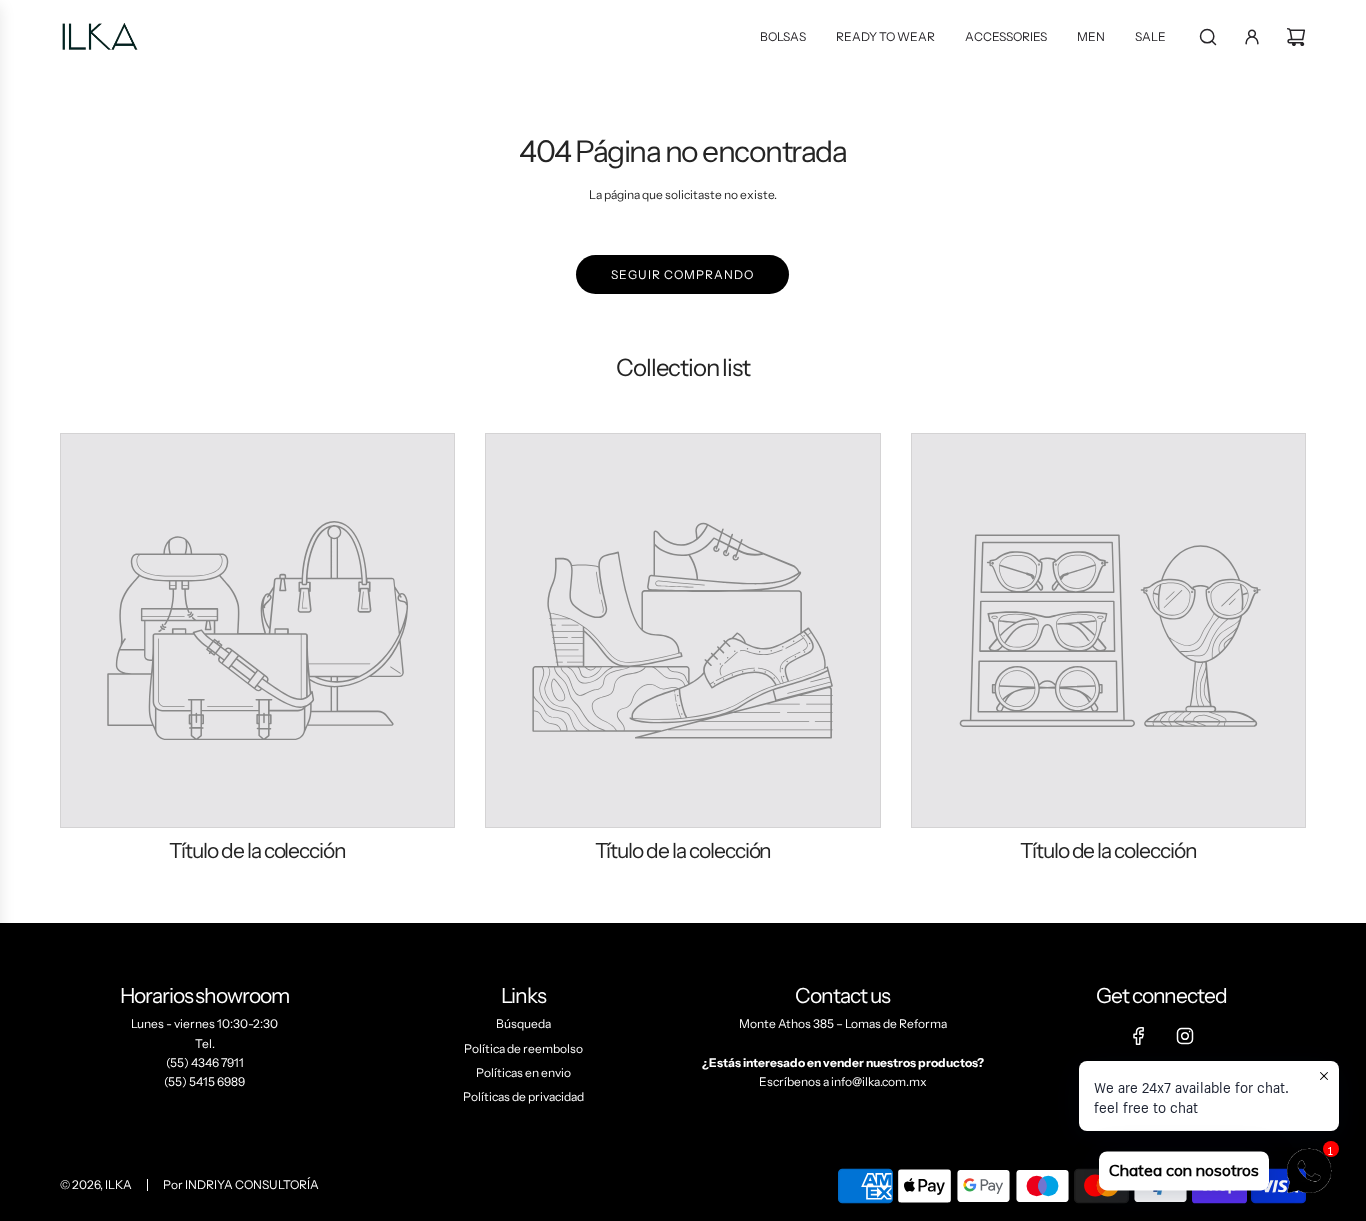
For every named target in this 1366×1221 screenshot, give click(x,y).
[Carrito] (1296, 37)
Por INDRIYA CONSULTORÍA (241, 1184)
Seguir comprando (682, 274)
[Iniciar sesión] (1252, 37)
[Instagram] (1185, 1036)
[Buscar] (1208, 37)
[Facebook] (1139, 1036)
